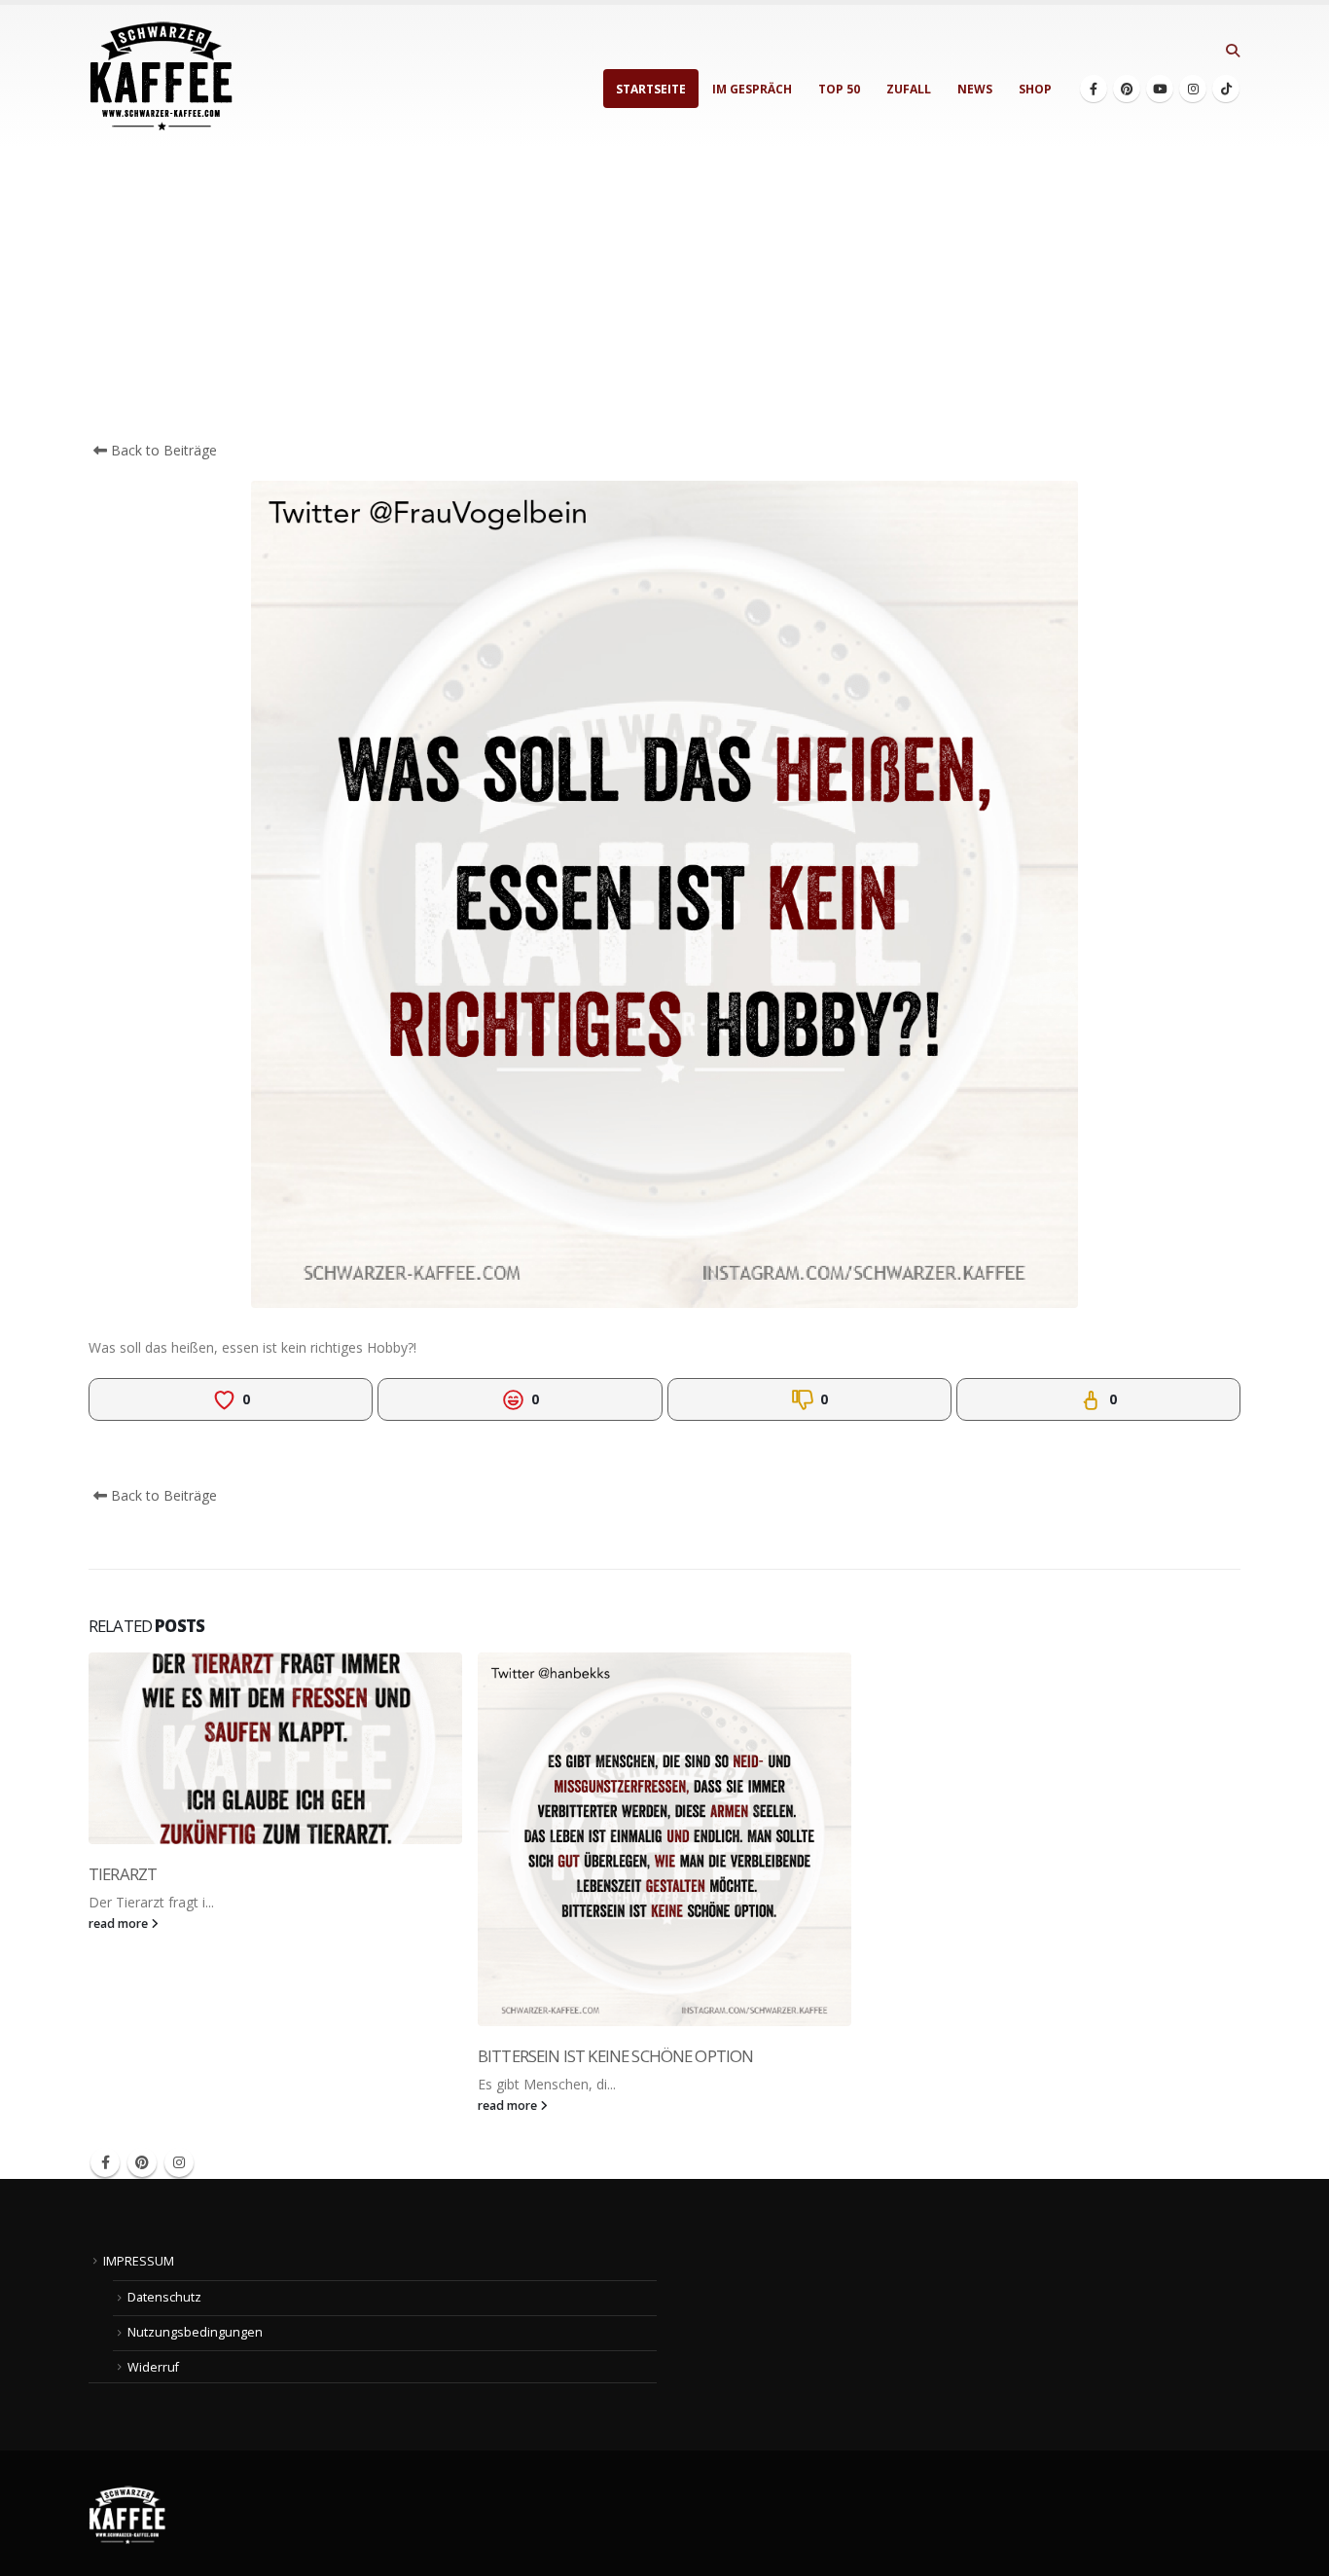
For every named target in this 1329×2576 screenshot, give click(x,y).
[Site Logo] (162, 76)
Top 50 (839, 89)
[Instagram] (1193, 89)
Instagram (179, 2162)
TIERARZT (123, 1874)
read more (120, 1923)
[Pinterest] (1127, 89)
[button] (1232, 51)
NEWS (975, 89)
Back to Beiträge (162, 450)
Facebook (105, 2162)
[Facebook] (1094, 89)
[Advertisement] (664, 294)
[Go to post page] (275, 1748)
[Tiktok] (1226, 89)
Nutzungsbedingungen (195, 2332)
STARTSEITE (651, 89)
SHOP (1035, 89)
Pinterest (142, 2162)
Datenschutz (164, 2297)
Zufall (909, 89)
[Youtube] (1160, 89)
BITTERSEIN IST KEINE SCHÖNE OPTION (615, 2056)
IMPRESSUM (139, 2261)
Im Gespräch (752, 89)
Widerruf (153, 2367)
